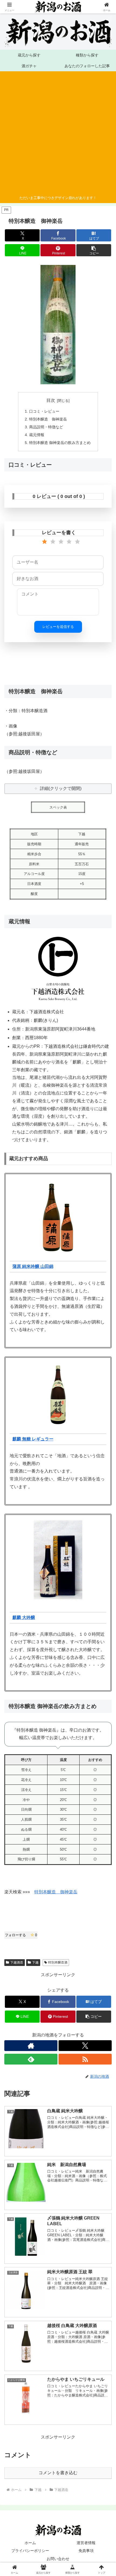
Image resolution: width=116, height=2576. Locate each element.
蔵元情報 (37, 435)
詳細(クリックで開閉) (61, 788)
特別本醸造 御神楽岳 (48, 419)
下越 (35, 1962)
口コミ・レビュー (44, 411)
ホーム (30, 2543)
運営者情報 (86, 2543)
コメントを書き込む (58, 2473)
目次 (51, 400)
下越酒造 (17, 1962)
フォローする (21, 1935)
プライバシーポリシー (30, 2551)
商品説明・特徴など (46, 427)
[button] (94, 250)
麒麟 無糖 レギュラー (33, 1439)
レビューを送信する (58, 627)
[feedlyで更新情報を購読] (31, 2059)
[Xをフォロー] (85, 2046)
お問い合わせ (58, 2559)
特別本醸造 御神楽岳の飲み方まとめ (60, 443)
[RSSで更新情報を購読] (85, 2059)
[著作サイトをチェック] (31, 2046)
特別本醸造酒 (58, 1962)
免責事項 (86, 2551)
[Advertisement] (56, 134)
